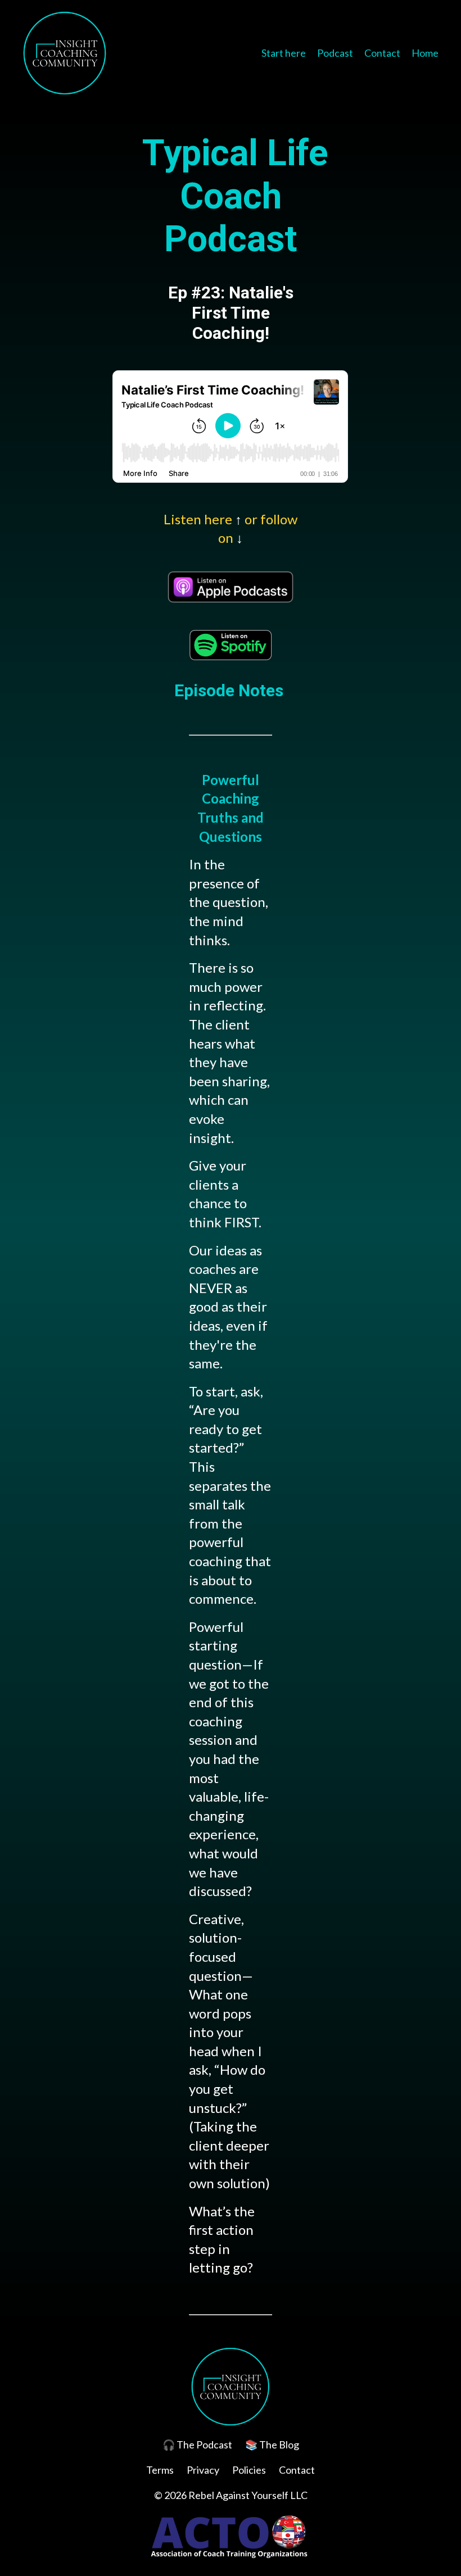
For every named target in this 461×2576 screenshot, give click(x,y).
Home (425, 53)
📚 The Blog (272, 2445)
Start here (284, 53)
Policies (249, 2470)
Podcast (335, 53)
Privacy (203, 2470)
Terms (160, 2470)
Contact (382, 53)
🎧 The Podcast (197, 2445)
